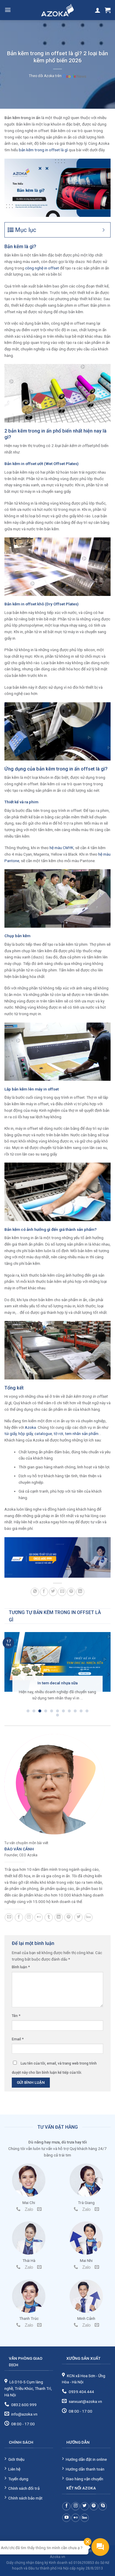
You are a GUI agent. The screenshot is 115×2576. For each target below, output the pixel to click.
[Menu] (8, 10)
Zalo (29, 2209)
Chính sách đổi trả (24, 2488)
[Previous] (7, 1675)
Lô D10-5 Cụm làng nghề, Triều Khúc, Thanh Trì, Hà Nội (28, 2388)
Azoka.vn (57, 2557)
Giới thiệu (16, 2459)
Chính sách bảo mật (25, 2498)
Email (18, 2039)
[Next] (108, 1675)
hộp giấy (26, 1434)
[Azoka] (57, 10)
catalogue (43, 1434)
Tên (16, 2016)
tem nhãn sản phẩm (82, 1434)
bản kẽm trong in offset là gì (43, 150)
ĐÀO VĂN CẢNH (19, 1849)
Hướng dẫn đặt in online (86, 2459)
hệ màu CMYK (61, 848)
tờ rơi (58, 1434)
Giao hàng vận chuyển (84, 2479)
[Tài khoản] (98, 10)
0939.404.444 (81, 2392)
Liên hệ (14, 2469)
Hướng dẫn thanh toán (85, 2469)
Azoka (30, 1427)
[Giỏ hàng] (108, 10)
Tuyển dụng (18, 2479)
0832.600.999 (24, 2405)
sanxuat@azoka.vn (85, 2401)
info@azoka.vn (24, 2414)
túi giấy (10, 1434)
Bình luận (21, 1967)
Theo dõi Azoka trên (46, 76)
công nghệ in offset (42, 268)
